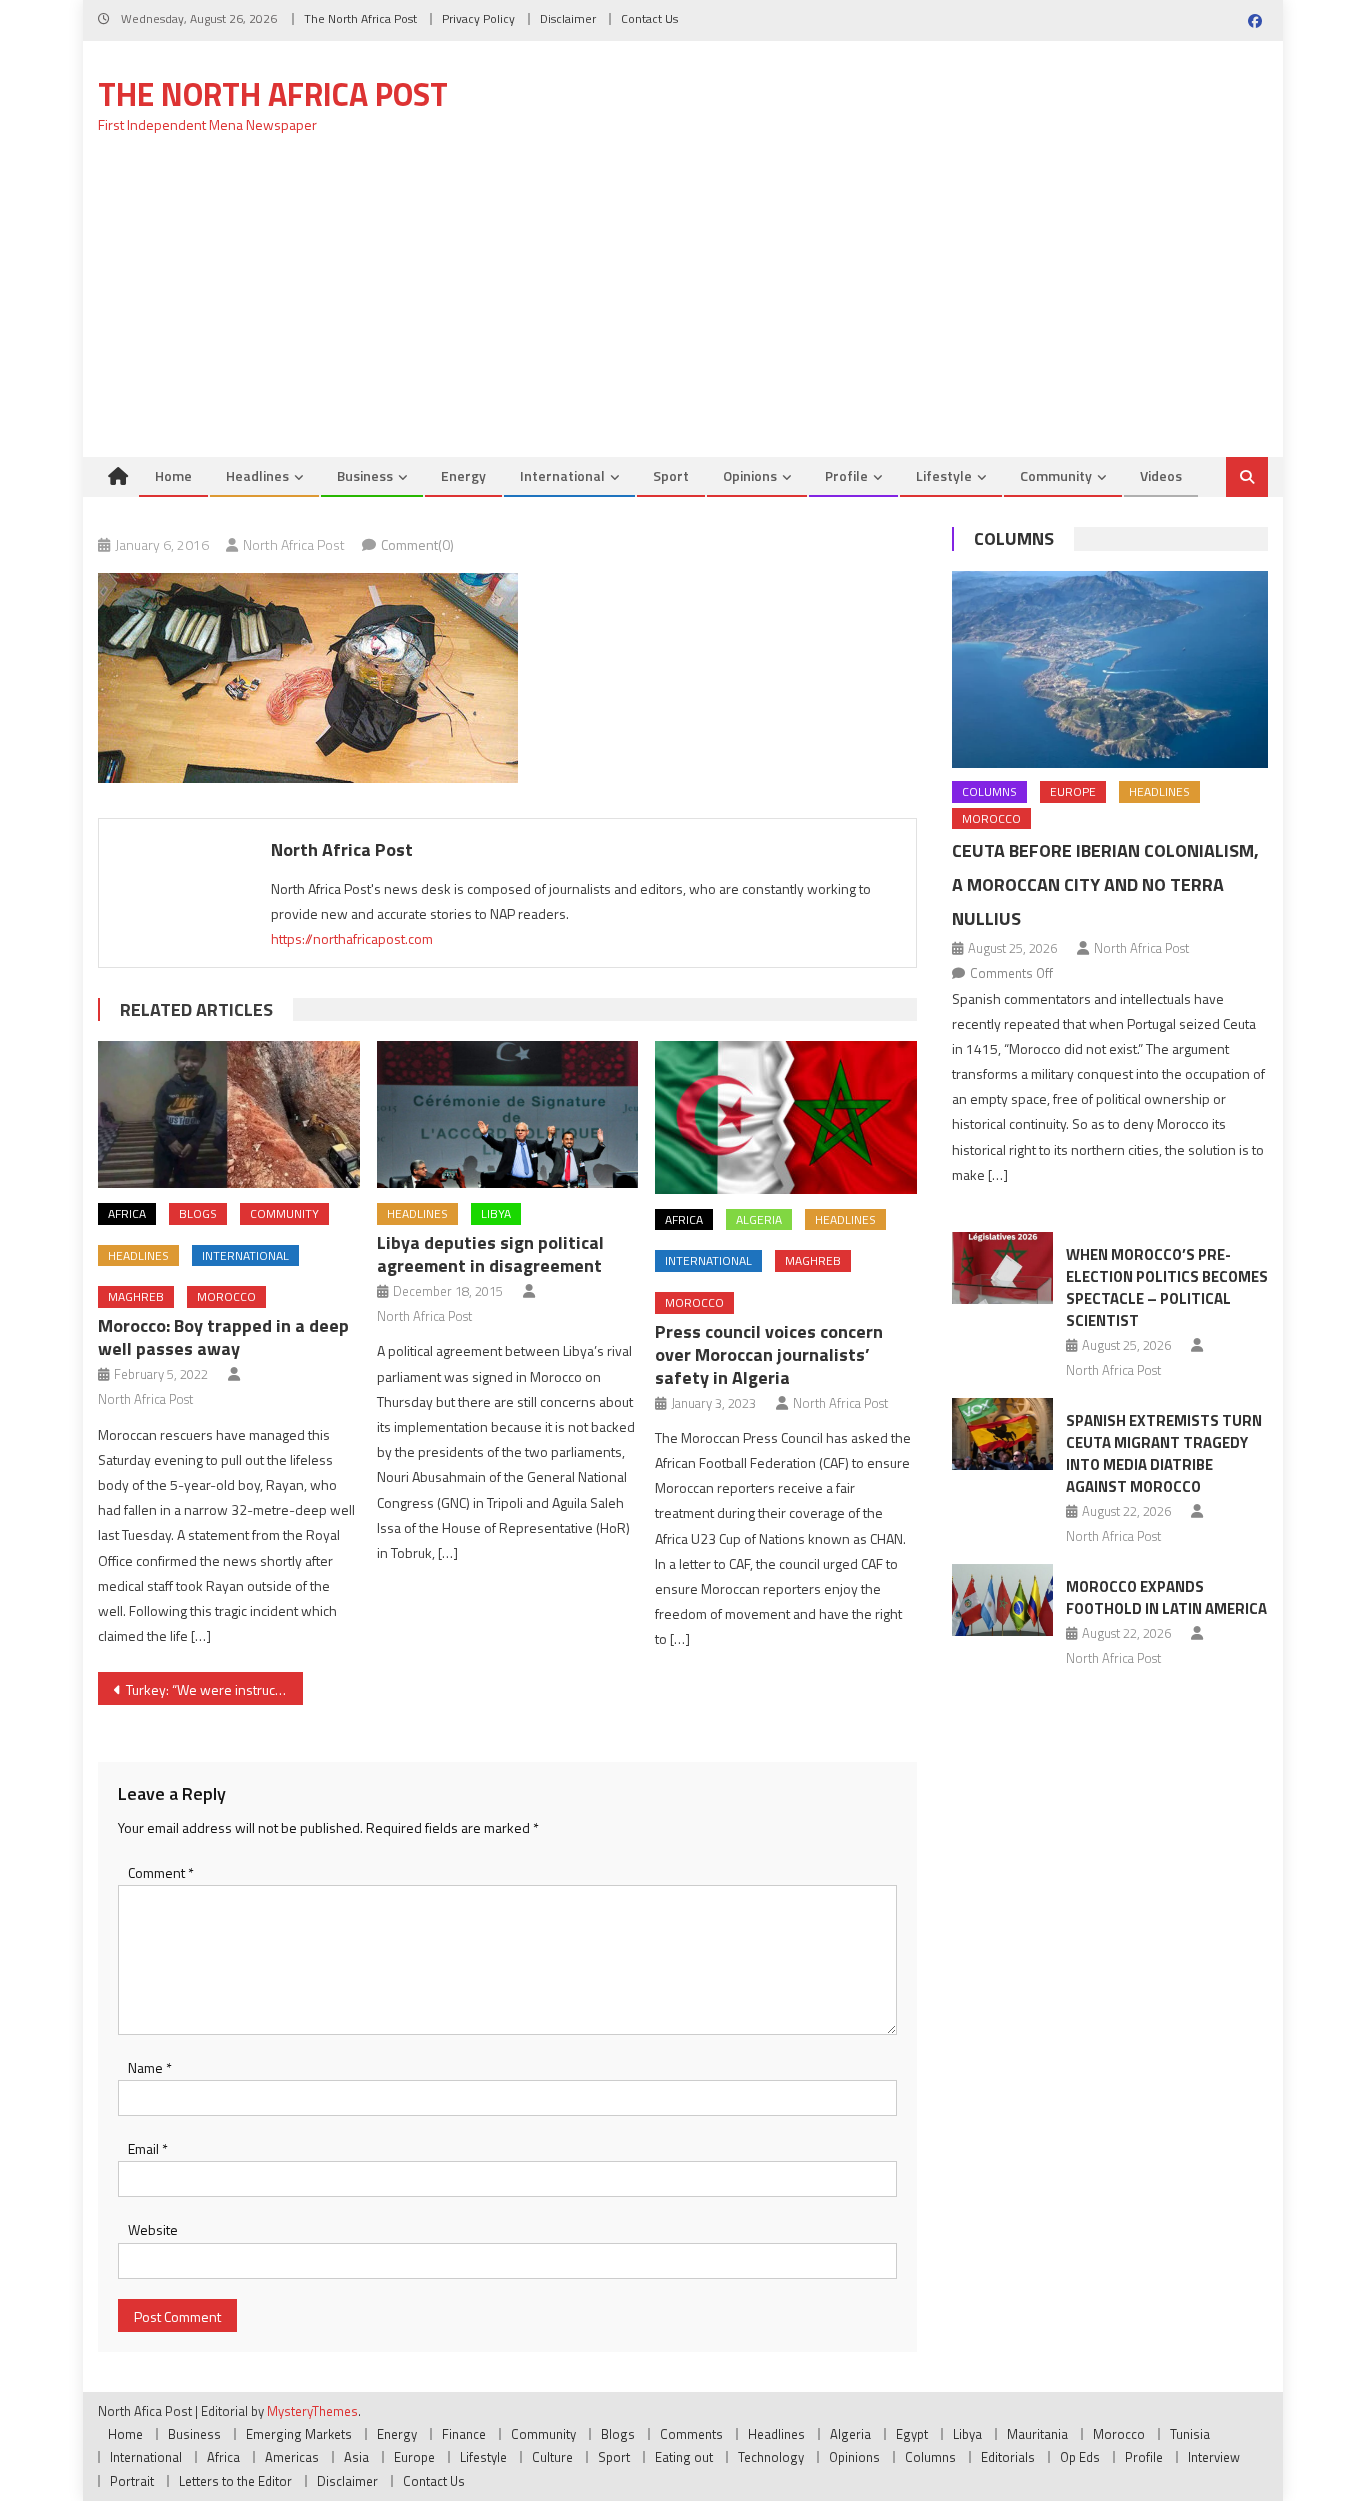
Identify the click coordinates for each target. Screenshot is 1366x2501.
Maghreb (136, 1296)
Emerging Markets (299, 2434)
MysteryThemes (312, 2411)
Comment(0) (417, 544)
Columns (1014, 538)
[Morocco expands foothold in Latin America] (1002, 1600)
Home (173, 475)
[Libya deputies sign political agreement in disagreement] (508, 1114)
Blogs (198, 1213)
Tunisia (1190, 2434)
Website (153, 2229)
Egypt (912, 2434)
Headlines (257, 475)
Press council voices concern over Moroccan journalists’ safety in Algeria (769, 1354)
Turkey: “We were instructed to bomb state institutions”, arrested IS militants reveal (214, 1689)
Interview (1214, 2457)
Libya (496, 1213)
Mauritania (1037, 2434)
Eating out (684, 2457)
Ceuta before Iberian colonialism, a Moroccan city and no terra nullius (1105, 884)
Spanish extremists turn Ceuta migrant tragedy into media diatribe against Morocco (1164, 1453)
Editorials (1008, 2457)
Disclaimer (568, 18)
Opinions (750, 475)
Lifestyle (944, 475)
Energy (463, 475)
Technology (771, 2457)
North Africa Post (294, 544)
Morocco (226, 1296)
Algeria (759, 1219)
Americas (292, 2457)
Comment (161, 1872)
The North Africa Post (360, 18)
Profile (846, 475)
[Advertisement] (683, 307)
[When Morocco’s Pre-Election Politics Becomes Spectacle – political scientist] (1002, 1268)
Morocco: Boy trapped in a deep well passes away (223, 1337)
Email (148, 2148)
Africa (127, 1213)
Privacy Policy (478, 18)
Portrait (132, 2481)
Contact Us (649, 18)
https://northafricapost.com (352, 938)
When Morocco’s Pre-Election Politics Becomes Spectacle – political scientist (1167, 1287)
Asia (356, 2457)
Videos (1161, 475)
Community (1056, 475)
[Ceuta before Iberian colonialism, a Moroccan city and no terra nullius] (1110, 669)
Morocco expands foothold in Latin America (1166, 1597)
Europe (1073, 791)
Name (150, 2067)
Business (365, 475)
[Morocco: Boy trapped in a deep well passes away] (229, 1114)
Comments (691, 2434)
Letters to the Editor (235, 2481)
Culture (552, 2457)
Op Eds (1080, 2457)
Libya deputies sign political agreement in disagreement (490, 1254)
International (562, 475)
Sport (671, 475)
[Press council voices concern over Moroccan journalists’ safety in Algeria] (786, 1117)
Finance (464, 2434)
